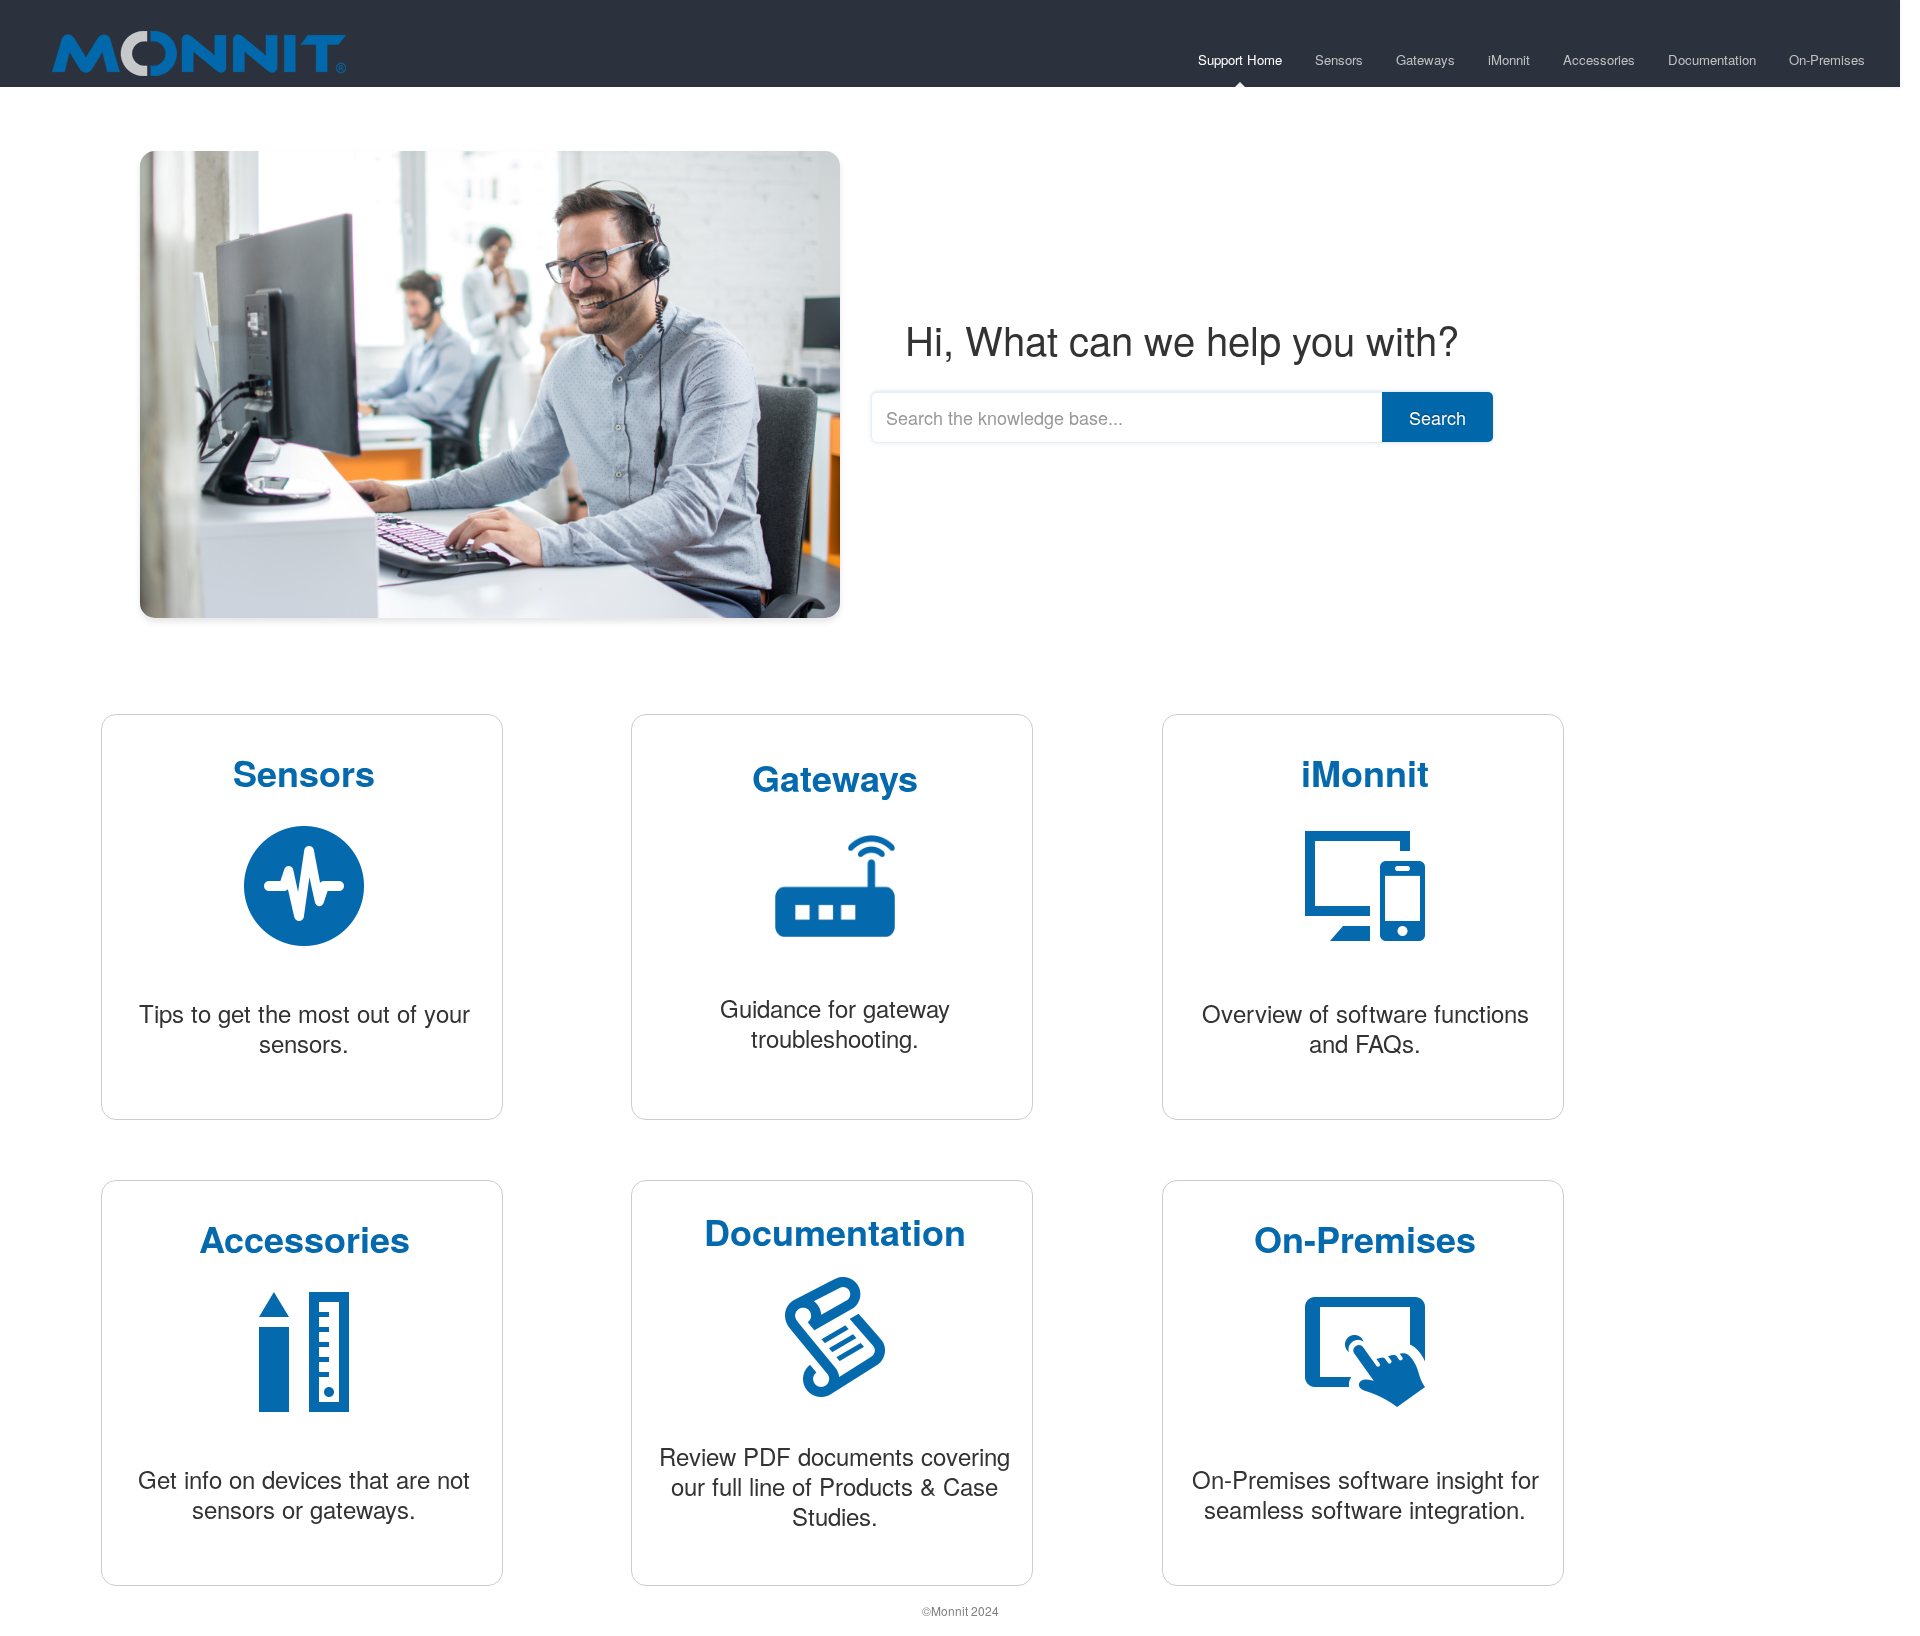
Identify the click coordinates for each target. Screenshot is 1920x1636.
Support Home (1240, 59)
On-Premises (1827, 59)
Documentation (1712, 59)
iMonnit (1509, 59)
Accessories (1599, 59)
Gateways (1425, 59)
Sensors (1339, 59)
